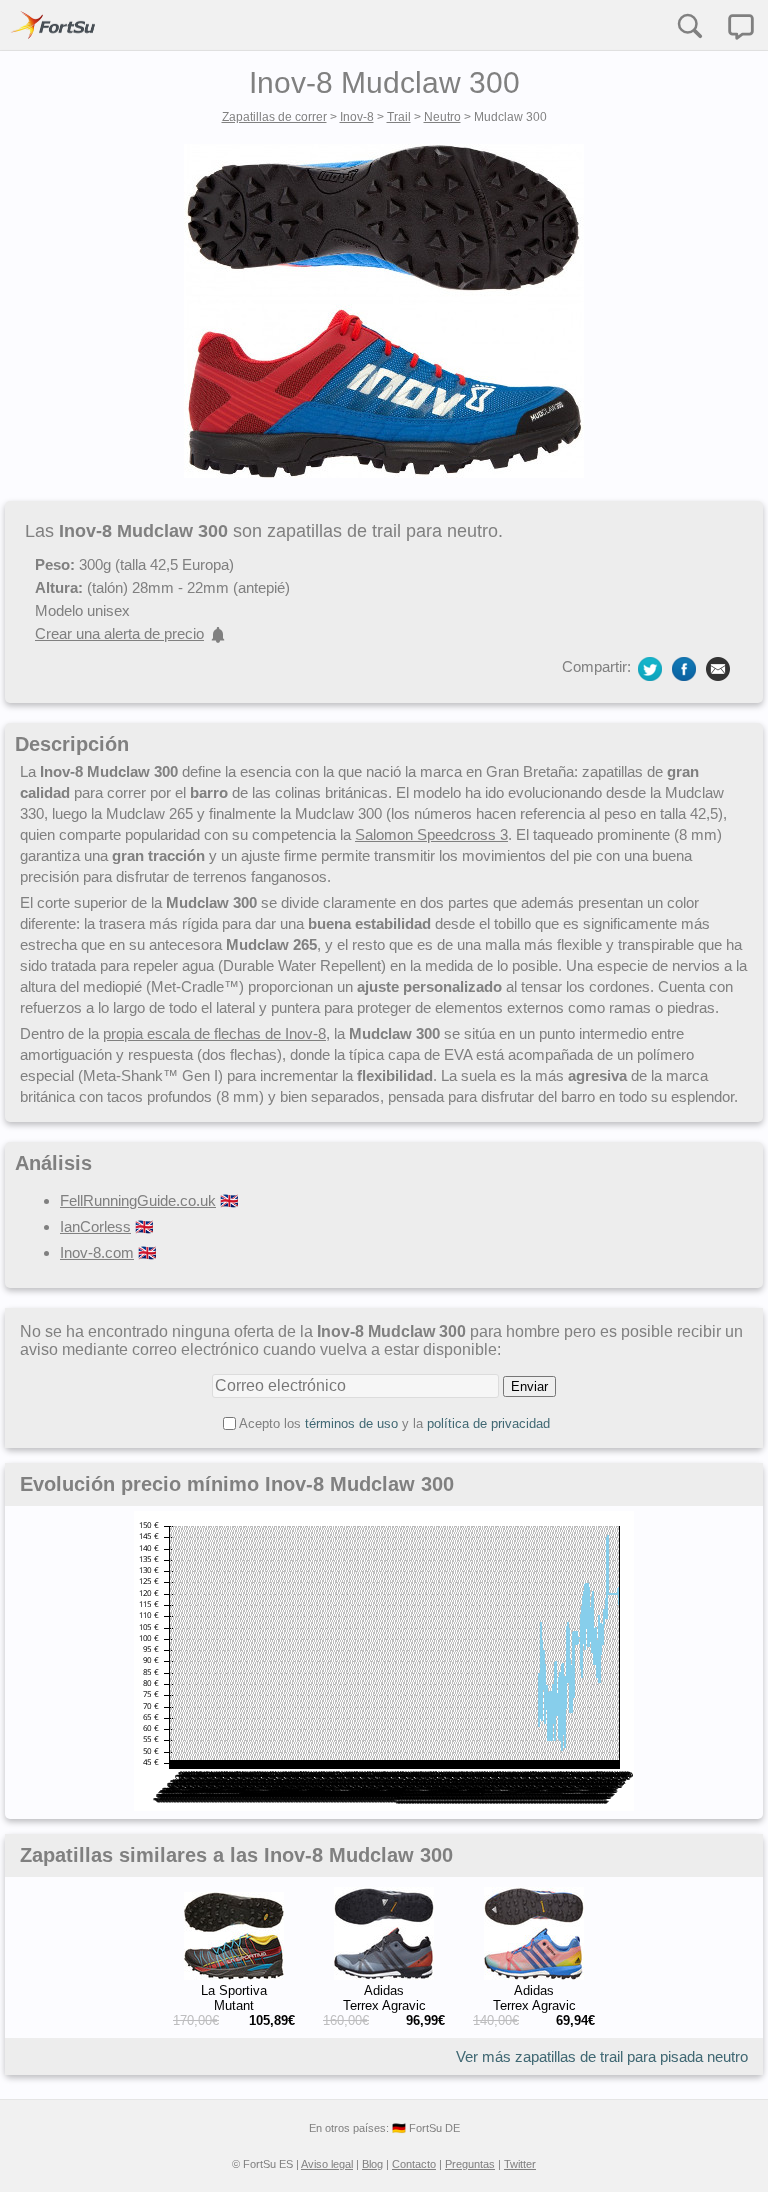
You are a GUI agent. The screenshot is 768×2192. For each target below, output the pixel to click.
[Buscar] (689, 25)
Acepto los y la (394, 1423)
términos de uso (351, 1423)
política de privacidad (488, 1423)
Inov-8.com (97, 1252)
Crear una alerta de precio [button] (119, 633)
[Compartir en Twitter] (650, 667)
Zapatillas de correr (274, 117)
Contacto (414, 2164)
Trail (399, 117)
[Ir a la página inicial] (53, 25)
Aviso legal (327, 2164)
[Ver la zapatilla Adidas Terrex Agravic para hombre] (384, 1975)
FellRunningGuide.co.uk (138, 1200)
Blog (372, 2164)
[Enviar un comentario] (741, 27)
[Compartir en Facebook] (684, 667)
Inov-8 (357, 117)
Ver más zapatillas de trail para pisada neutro (602, 2056)
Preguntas (470, 2164)
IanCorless (95, 1226)
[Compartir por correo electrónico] (718, 667)
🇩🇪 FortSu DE (426, 2128)
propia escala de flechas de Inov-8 (214, 1033)
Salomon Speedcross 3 (431, 834)
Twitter (520, 2164)
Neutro (442, 117)
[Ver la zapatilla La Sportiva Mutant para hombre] (234, 1975)
